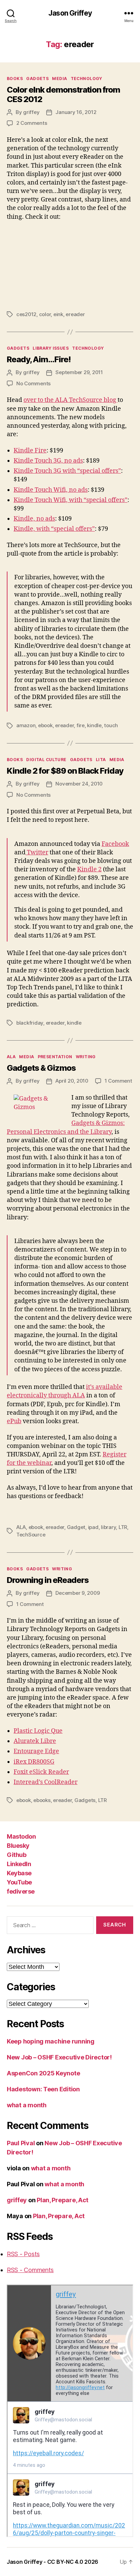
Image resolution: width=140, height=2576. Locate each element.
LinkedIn (19, 1864)
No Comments (33, 383)
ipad (93, 1527)
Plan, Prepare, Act (63, 2200)
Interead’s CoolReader (46, 1782)
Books (15, 79)
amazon (26, 725)
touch (111, 725)
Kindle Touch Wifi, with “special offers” (71, 500)
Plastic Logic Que (38, 1731)
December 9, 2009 (77, 1593)
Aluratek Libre (35, 1741)
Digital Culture (46, 760)
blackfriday (30, 1023)
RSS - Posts (23, 2254)
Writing (86, 1057)
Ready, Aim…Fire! (39, 359)
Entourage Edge (36, 1751)
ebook (45, 725)
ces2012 (26, 314)
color (45, 314)
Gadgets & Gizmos (41, 1068)
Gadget (76, 1527)
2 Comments (32, 123)
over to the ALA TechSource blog (71, 400)
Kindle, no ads (34, 519)
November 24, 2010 (79, 784)
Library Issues (51, 348)
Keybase (19, 1873)
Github (16, 1855)
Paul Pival (21, 2143)
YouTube (19, 1882)
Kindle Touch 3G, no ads (48, 461)
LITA (101, 760)
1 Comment (118, 1081)
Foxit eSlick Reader (41, 1772)
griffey (31, 112)
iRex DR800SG (34, 1762)
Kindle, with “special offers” (54, 529)
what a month (27, 2105)
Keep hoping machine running (51, 2041)
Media (59, 79)
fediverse (21, 1891)
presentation (55, 1057)
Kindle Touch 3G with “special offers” (67, 471)
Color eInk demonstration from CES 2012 (63, 94)
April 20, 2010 (72, 1081)
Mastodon (21, 1836)
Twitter (37, 853)
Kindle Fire (30, 451)
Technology (86, 79)
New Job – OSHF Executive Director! (59, 2057)
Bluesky (18, 1846)
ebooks (42, 1800)
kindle (94, 725)
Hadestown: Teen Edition (43, 2089)
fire (81, 725)
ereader (75, 314)
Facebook (115, 844)
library (108, 1527)
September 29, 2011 (79, 372)
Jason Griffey (70, 13)
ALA (11, 1057)
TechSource (31, 1535)
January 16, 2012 (76, 112)
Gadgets (37, 79)
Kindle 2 (89, 869)
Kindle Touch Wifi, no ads (51, 490)
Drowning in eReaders (48, 1580)
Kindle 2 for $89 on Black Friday (65, 771)
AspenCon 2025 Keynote (43, 2073)
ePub (14, 1421)
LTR (123, 1527)
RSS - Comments (30, 2270)
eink (58, 314)
